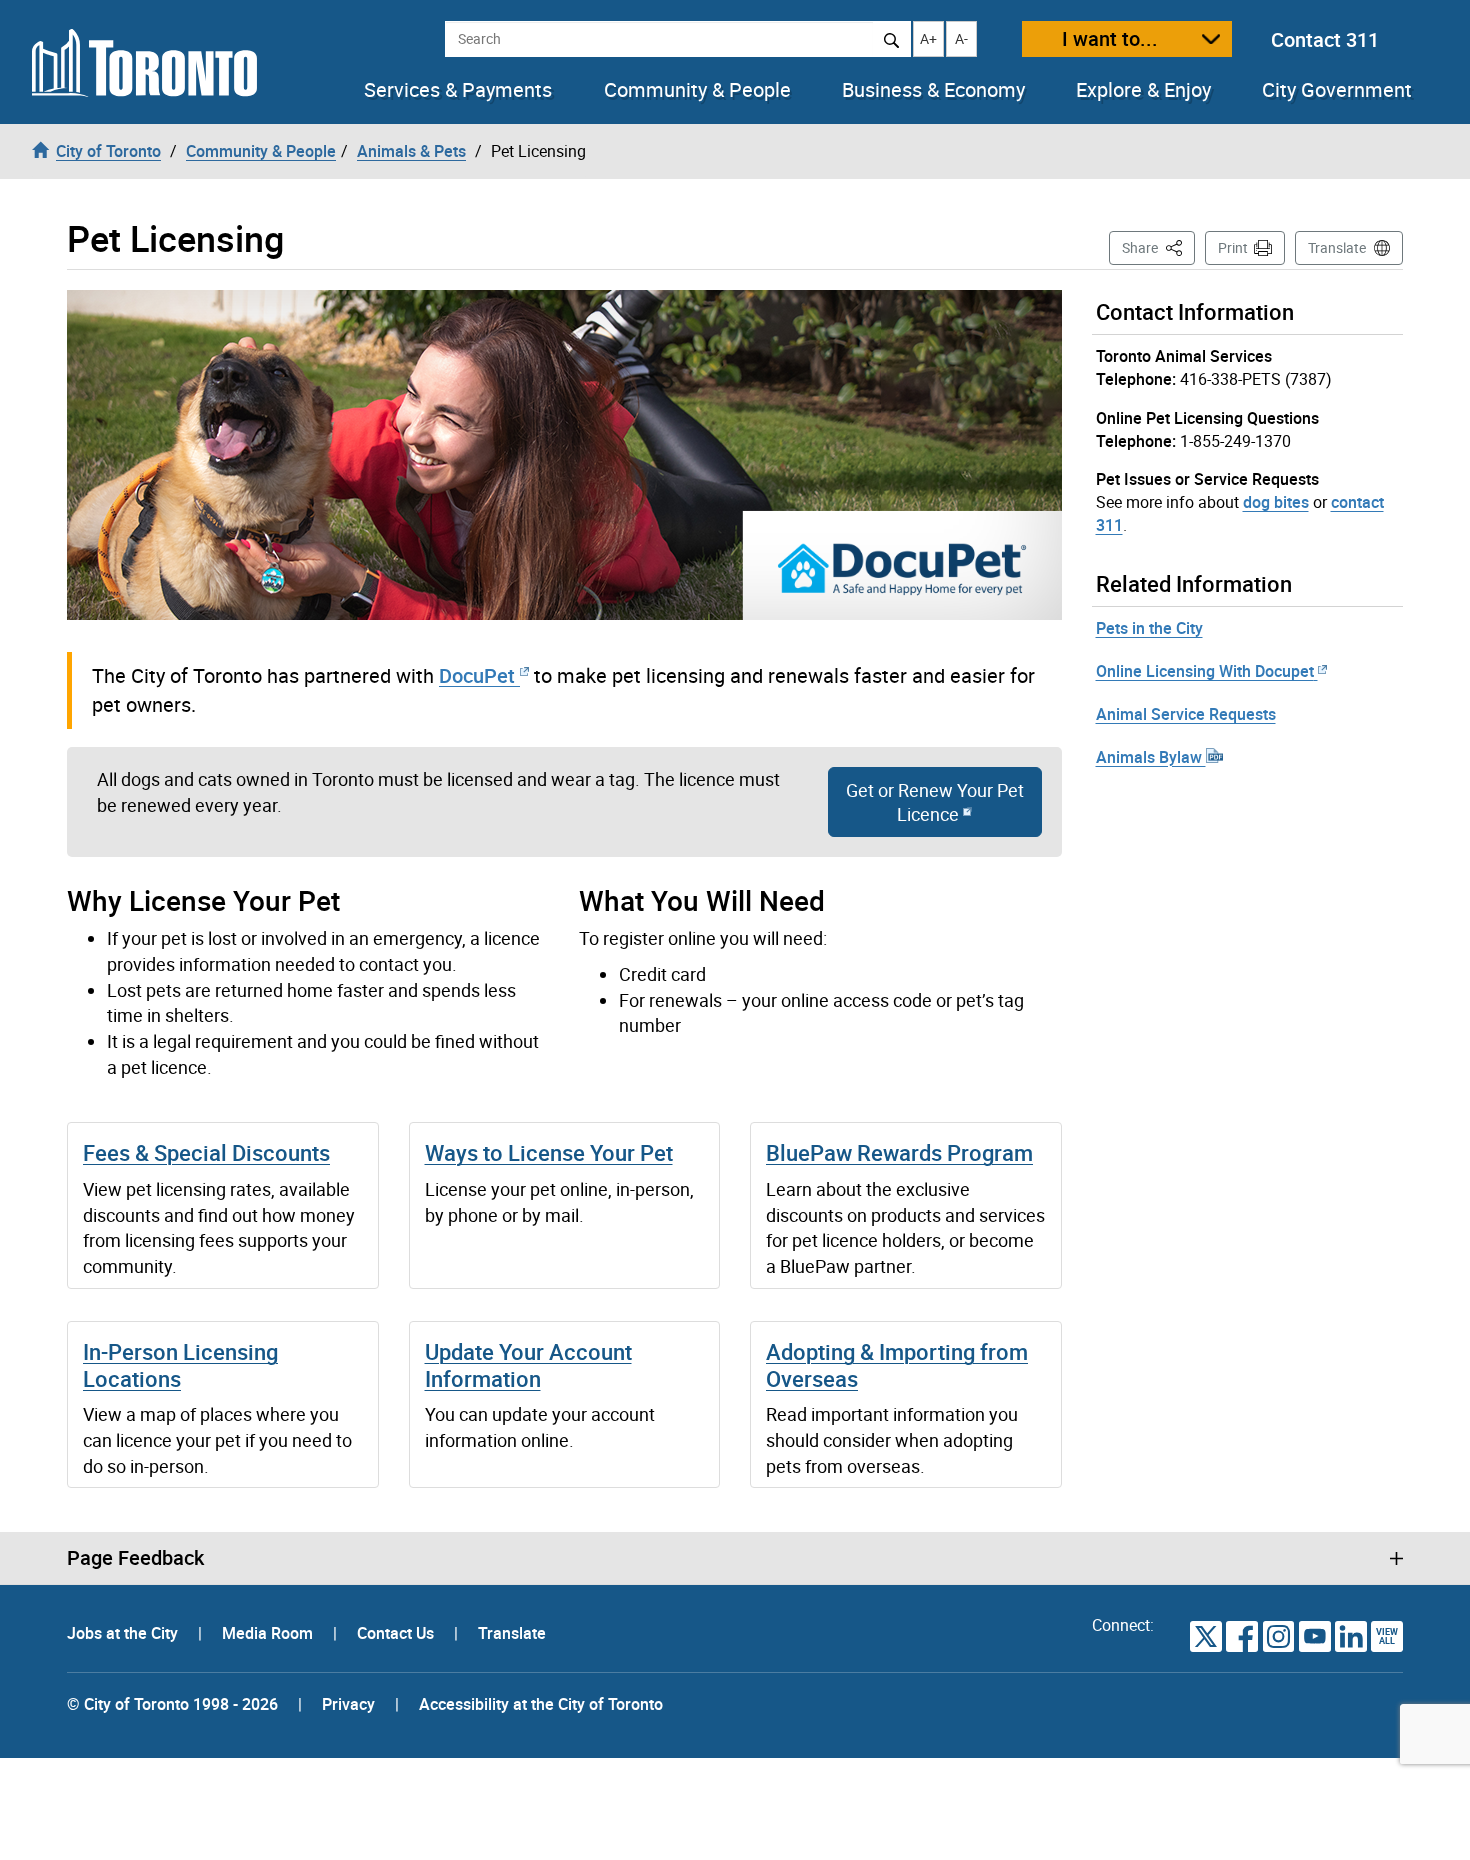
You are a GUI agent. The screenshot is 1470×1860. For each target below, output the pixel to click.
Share (1158, 247)
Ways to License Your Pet (549, 1152)
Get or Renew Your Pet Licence (935, 802)
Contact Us (397, 1633)
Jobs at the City (124, 1633)
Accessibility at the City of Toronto (541, 1704)
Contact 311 (1325, 39)
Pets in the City (1149, 628)
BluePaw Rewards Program (899, 1152)
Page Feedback (135, 1558)
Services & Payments (458, 90)
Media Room (269, 1633)
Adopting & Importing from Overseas (897, 1364)
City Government (1337, 90)
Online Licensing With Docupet (1205, 671)
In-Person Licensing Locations (180, 1364)
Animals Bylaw (1151, 757)
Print (1233, 247)
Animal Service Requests (1186, 714)
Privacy (348, 1704)
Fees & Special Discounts (206, 1152)
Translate (1337, 247)
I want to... (1110, 38)
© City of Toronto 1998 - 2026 (172, 1704)
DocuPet (477, 675)
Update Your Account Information (528, 1364)
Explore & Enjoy (1143, 90)
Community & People (697, 90)
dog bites (1276, 502)
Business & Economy (933, 90)
